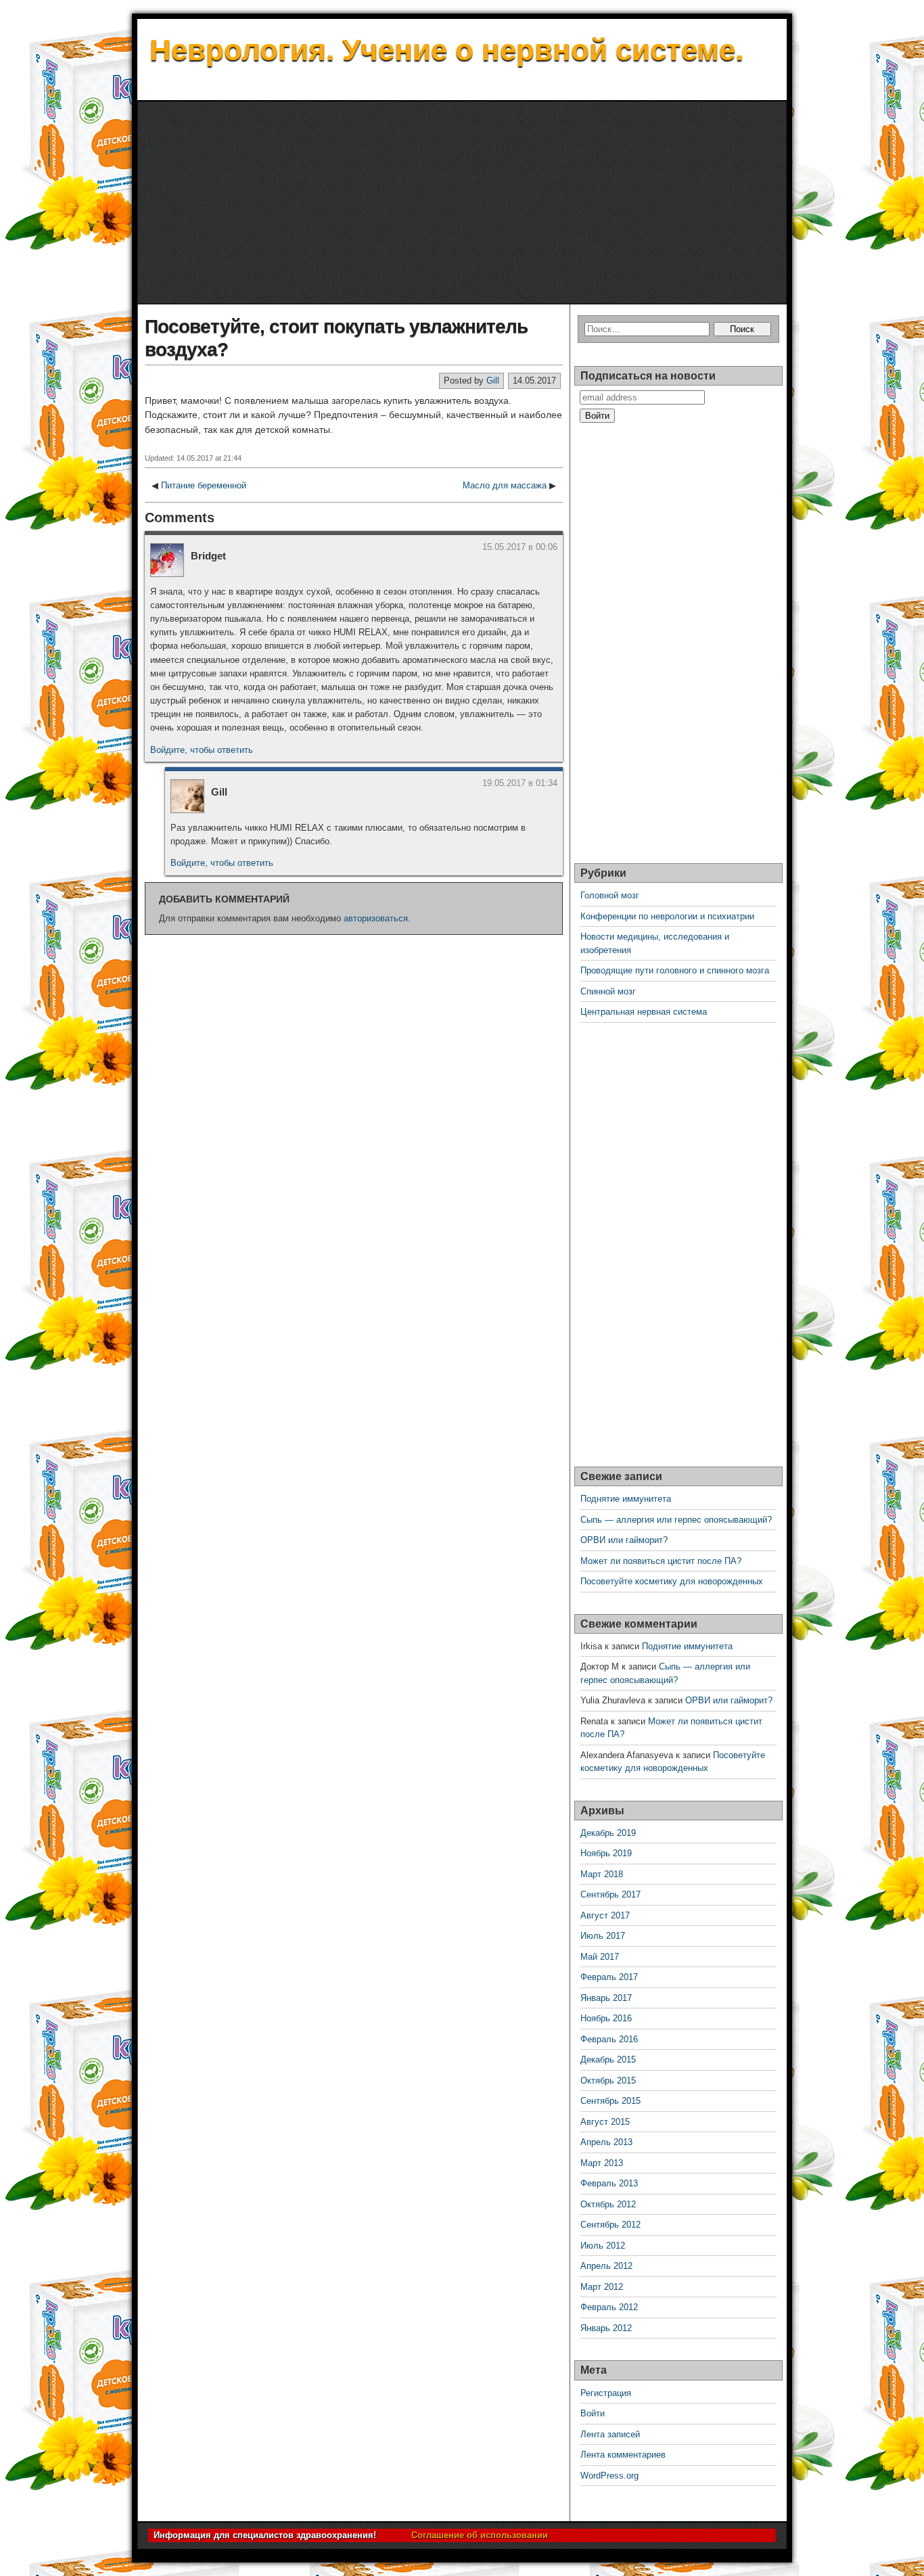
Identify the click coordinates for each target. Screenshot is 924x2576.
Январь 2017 (606, 1998)
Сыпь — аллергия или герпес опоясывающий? (676, 1520)
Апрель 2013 (606, 2142)
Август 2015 (605, 2122)
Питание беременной (204, 485)
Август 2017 (605, 1915)
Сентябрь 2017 (610, 1894)
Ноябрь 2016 (606, 2018)
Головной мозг (610, 895)
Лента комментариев (623, 2455)
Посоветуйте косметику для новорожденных (672, 1581)
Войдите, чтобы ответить (202, 750)
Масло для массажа (505, 485)
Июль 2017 (603, 1936)
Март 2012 (602, 2287)
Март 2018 (602, 1874)
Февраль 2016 (609, 2039)
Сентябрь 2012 (610, 2225)
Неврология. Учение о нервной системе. (446, 50)
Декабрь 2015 (608, 2060)
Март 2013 (602, 2163)
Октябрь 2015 (608, 2080)
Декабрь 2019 (608, 1833)
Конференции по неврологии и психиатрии (667, 916)
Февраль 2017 (609, 1977)
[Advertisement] (462, 203)
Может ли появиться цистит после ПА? (661, 1561)
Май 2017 (600, 1957)
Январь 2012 (606, 2328)
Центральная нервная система (644, 1012)
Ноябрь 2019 (606, 1853)
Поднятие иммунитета (626, 1499)
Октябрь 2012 (608, 2204)
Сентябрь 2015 (610, 2101)
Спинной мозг (608, 991)
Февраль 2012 (609, 2307)
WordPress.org (609, 2476)
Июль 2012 (603, 2246)
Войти (593, 2413)
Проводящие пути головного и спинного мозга (675, 970)
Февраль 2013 (609, 2183)
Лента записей (610, 2434)
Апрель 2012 (606, 2266)
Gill (493, 381)
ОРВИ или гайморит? (624, 1540)
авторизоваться (376, 918)
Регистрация (606, 2393)
